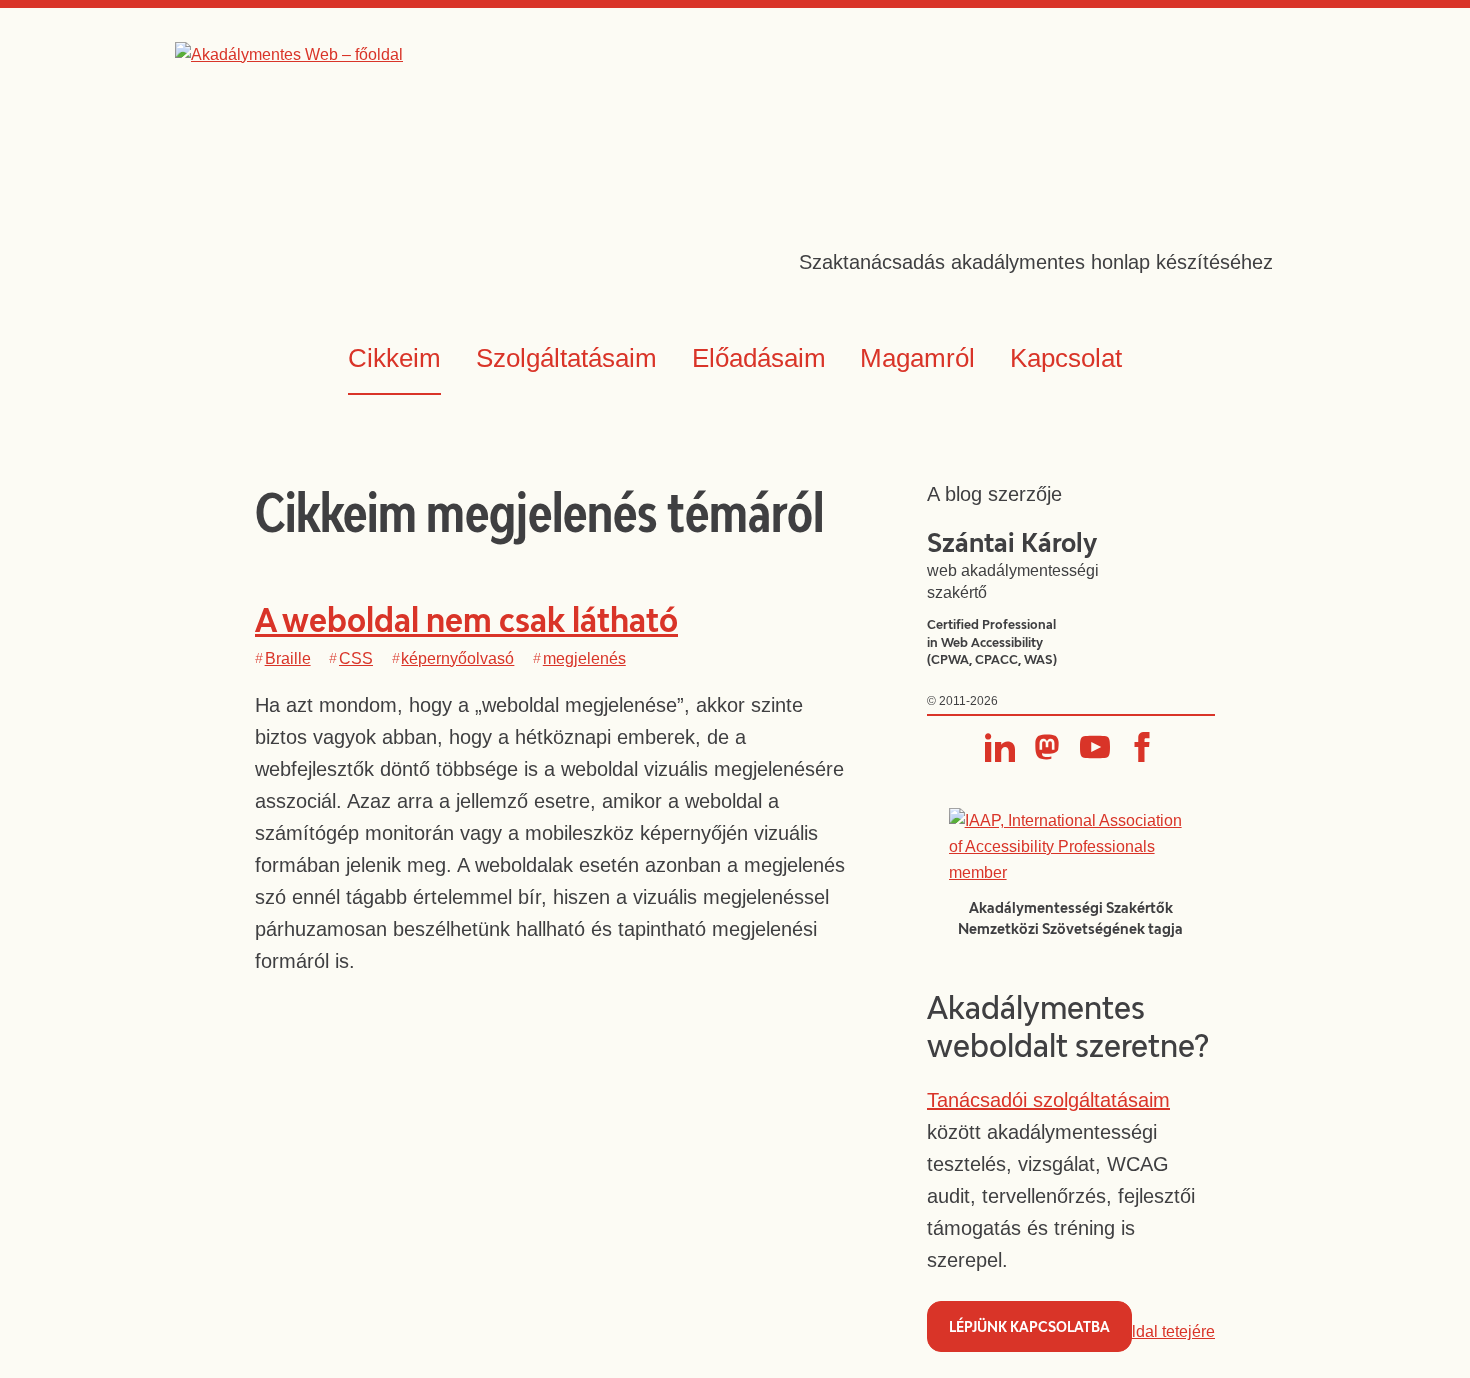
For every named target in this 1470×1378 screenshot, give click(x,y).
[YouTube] (1095, 747)
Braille (288, 658)
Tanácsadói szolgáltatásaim (1048, 1100)
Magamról (917, 358)
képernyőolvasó (457, 658)
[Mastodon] (1047, 747)
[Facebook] (1142, 747)
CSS (356, 658)
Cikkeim (394, 358)
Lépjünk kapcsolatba (1029, 1326)
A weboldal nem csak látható (466, 619)
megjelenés (584, 658)
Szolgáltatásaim (566, 358)
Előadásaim (759, 358)
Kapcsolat (1066, 358)
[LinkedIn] (1000, 747)
